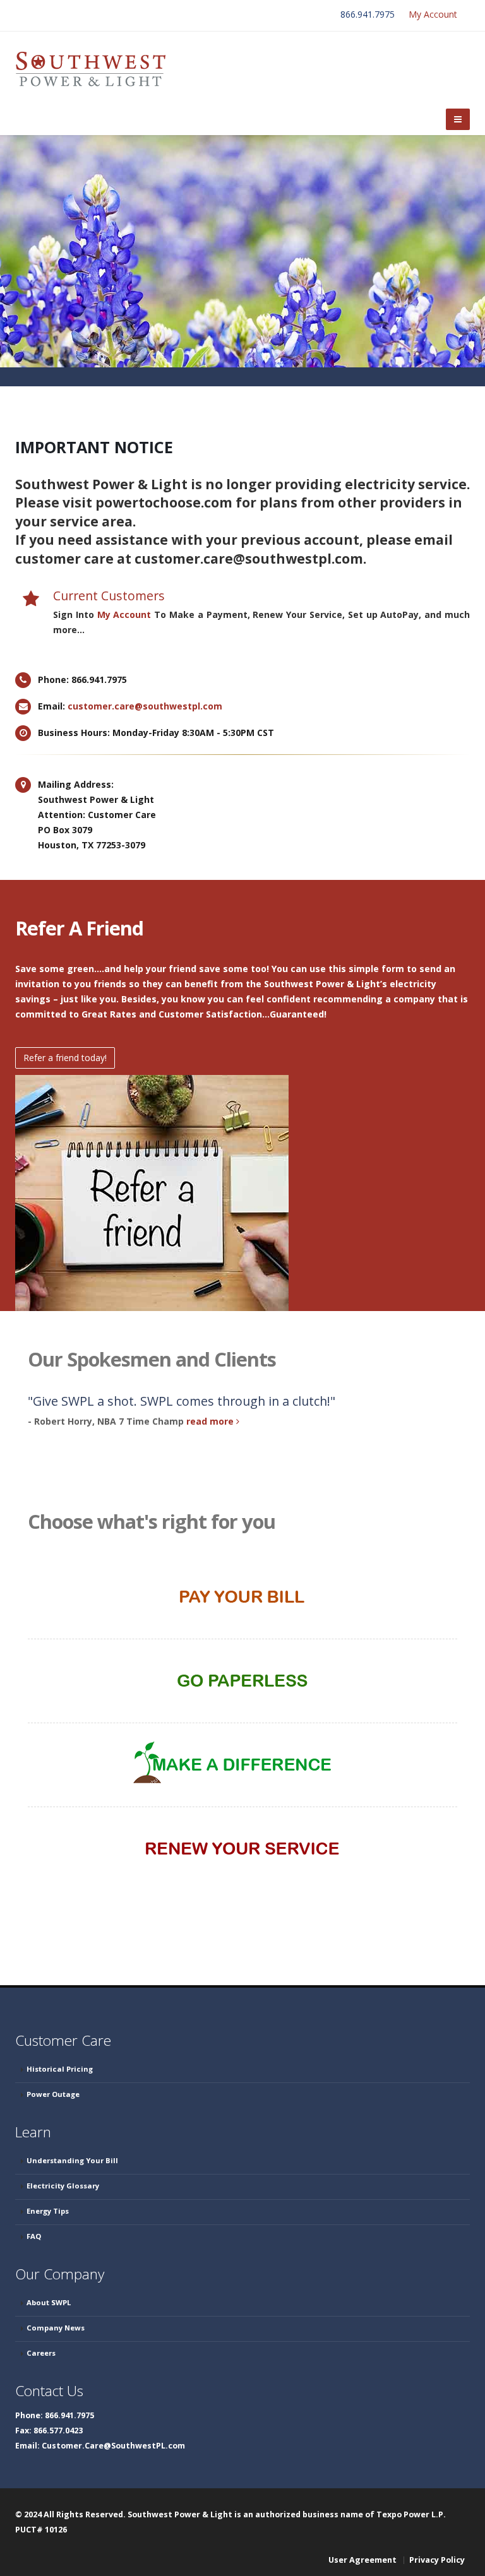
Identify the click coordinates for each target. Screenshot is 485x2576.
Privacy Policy (437, 2560)
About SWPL (49, 2302)
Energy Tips (48, 2211)
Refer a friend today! (65, 1058)
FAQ (34, 2236)
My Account (433, 14)
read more (211, 1421)
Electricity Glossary (63, 2186)
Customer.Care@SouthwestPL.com (113, 2446)
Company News (56, 2328)
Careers (41, 2353)
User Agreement (362, 2560)
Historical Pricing (60, 2069)
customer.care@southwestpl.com (145, 706)
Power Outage (53, 2094)
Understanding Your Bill (72, 2160)
